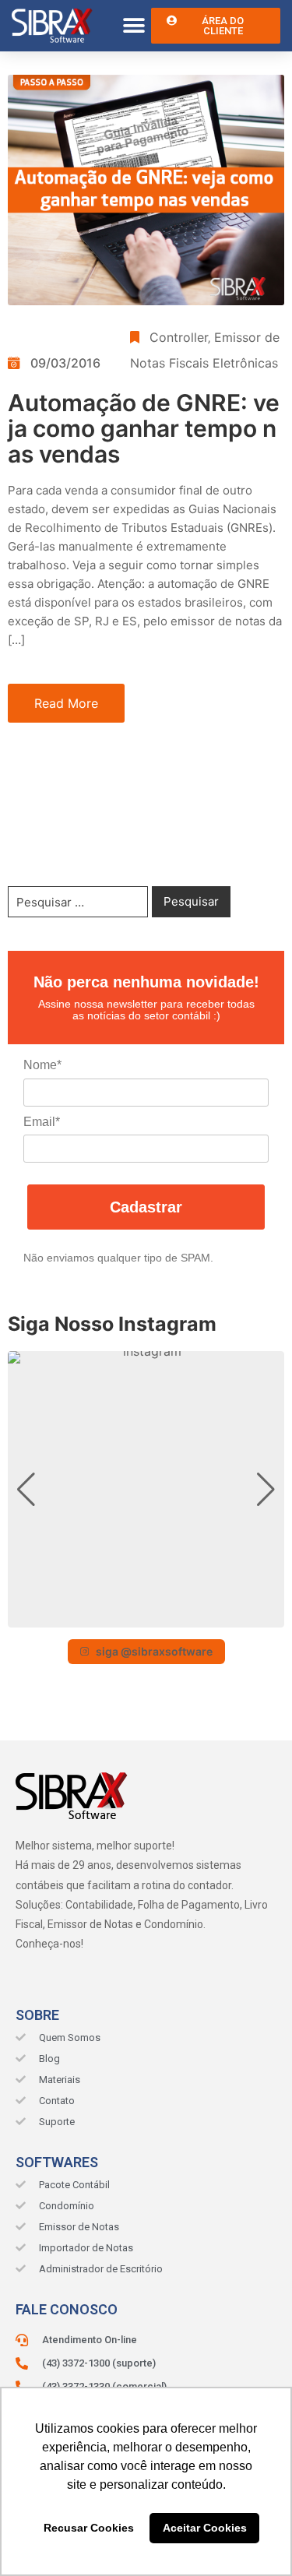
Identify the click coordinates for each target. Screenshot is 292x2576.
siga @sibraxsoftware (154, 1651)
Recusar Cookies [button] (89, 2528)
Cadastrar (146, 1207)
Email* (42, 1122)
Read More (66, 703)
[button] (134, 26)
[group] (146, 1489)
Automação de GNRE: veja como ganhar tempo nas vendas (144, 428)
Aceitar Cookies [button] (205, 2528)
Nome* (42, 1065)
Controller (179, 337)
